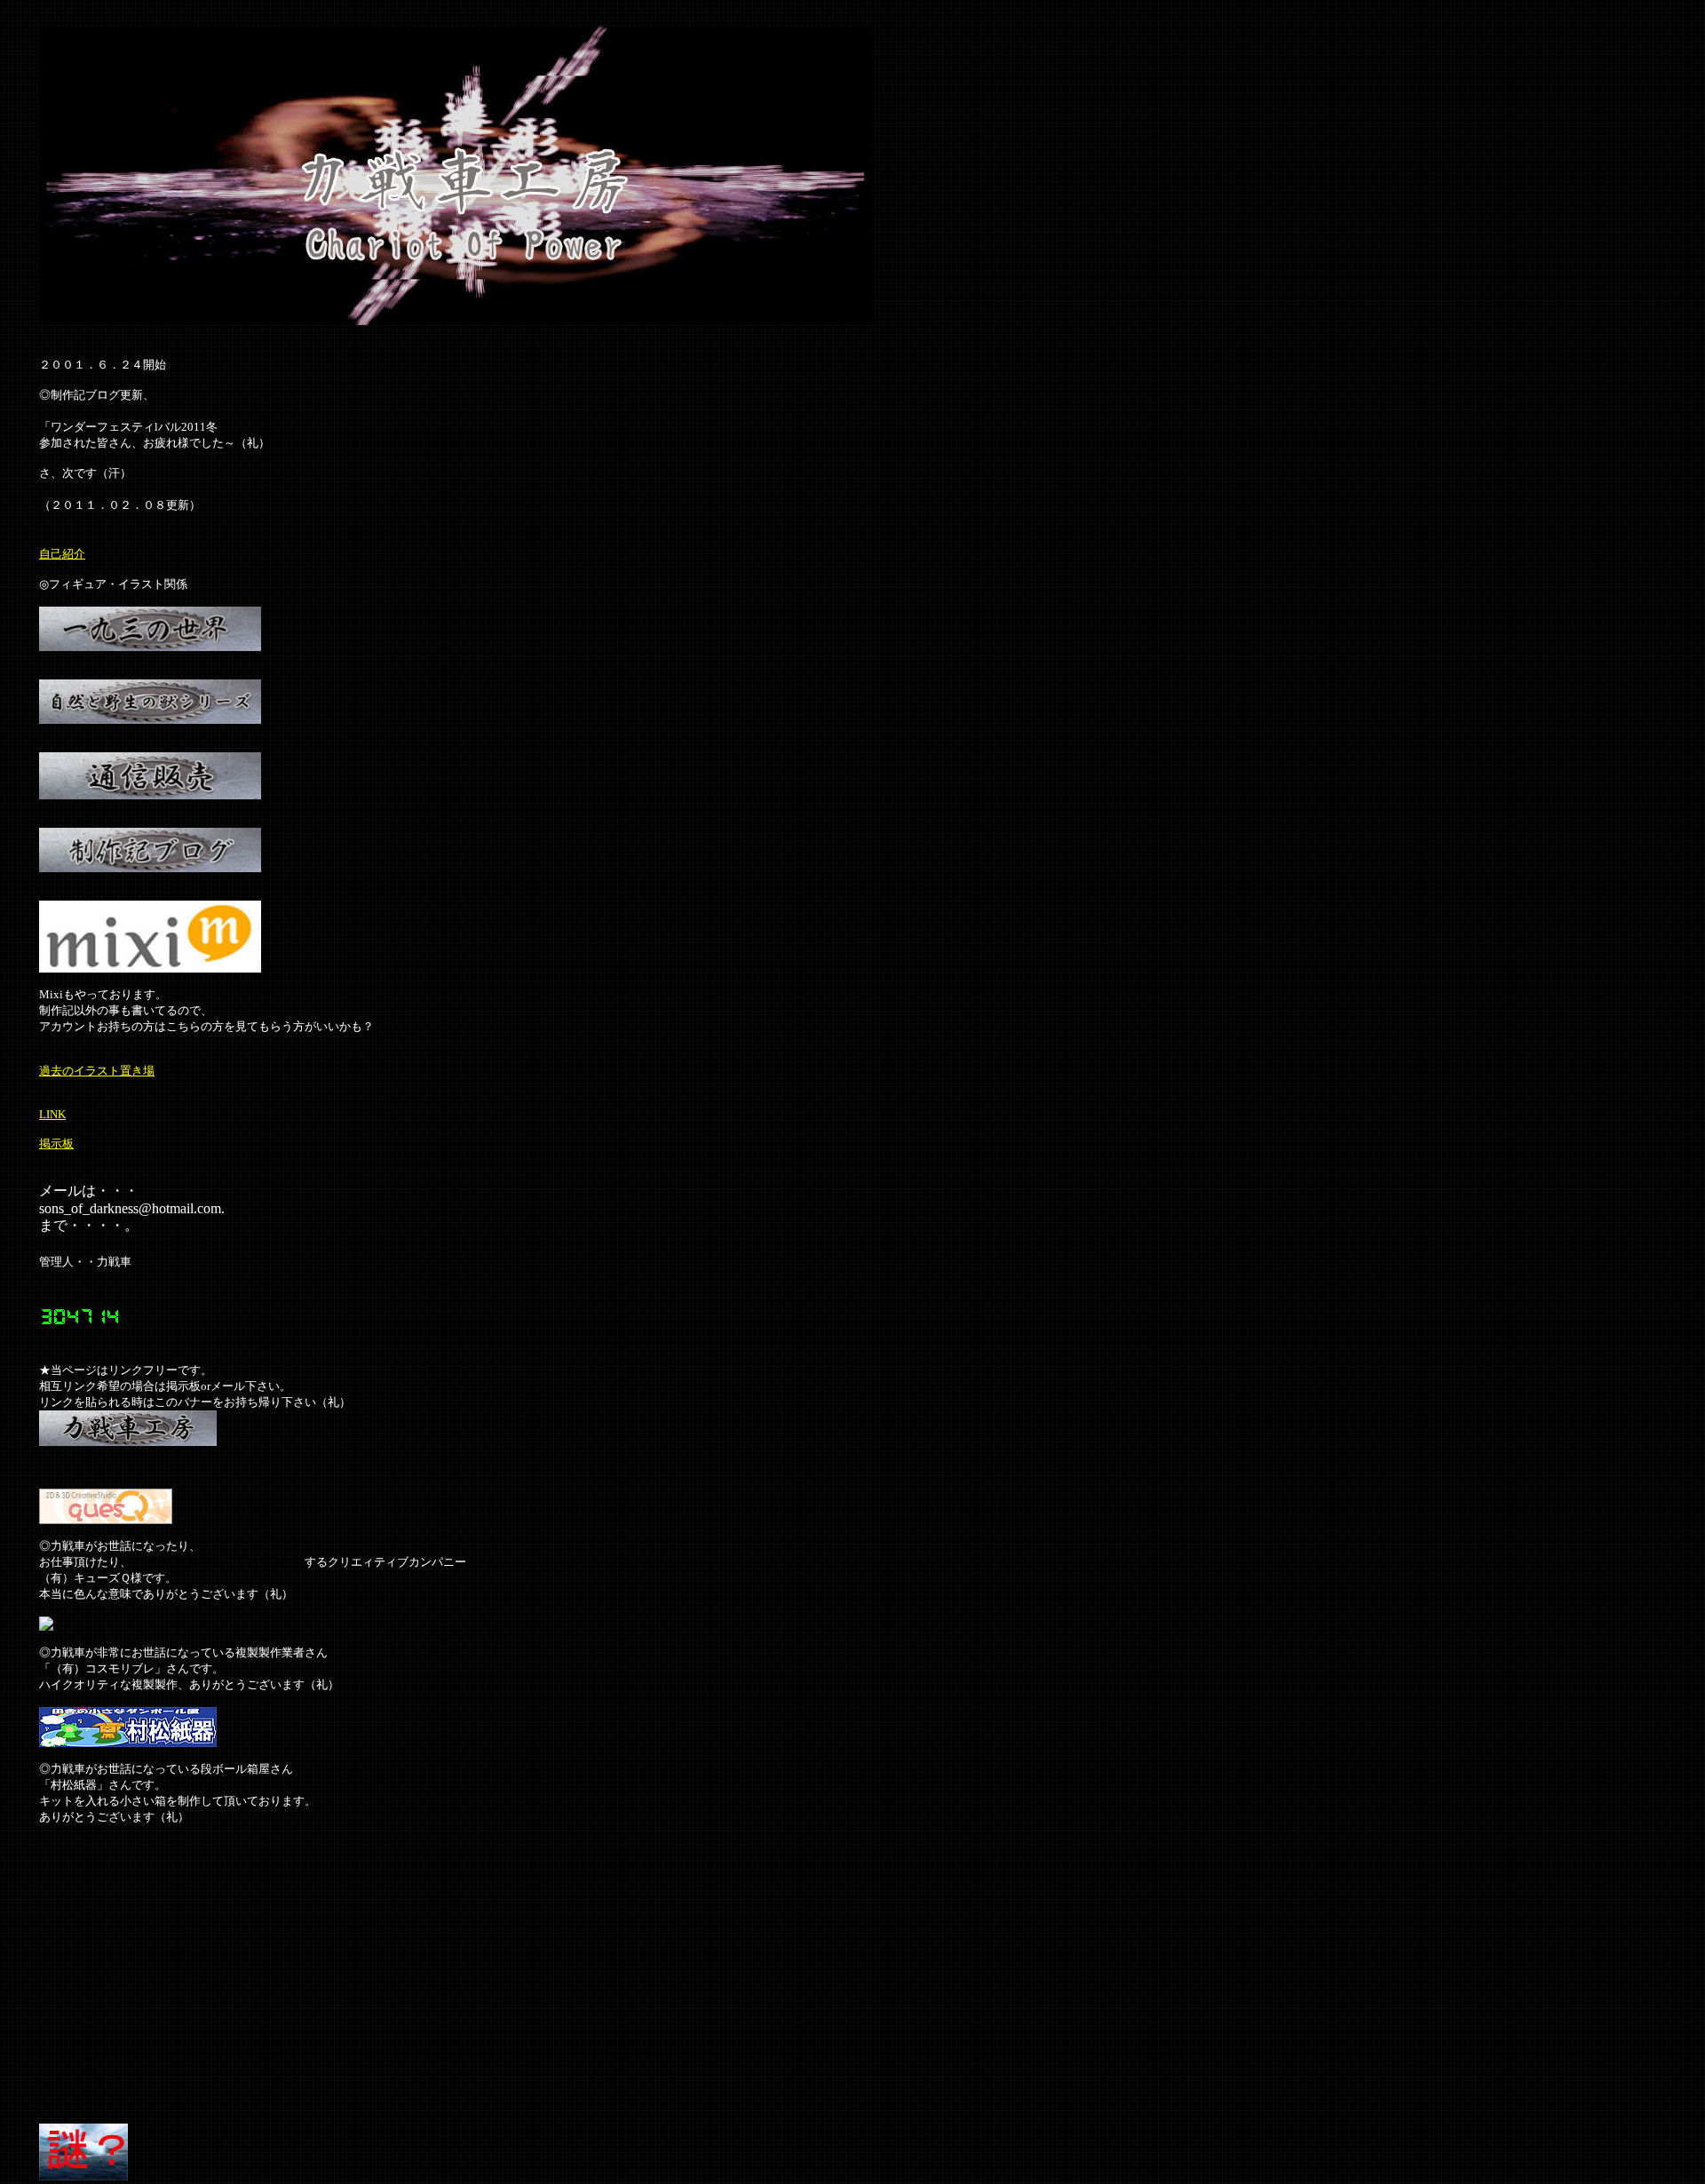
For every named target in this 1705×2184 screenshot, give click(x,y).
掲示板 (56, 1144)
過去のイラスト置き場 (97, 1071)
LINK (52, 1114)
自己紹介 (62, 554)
